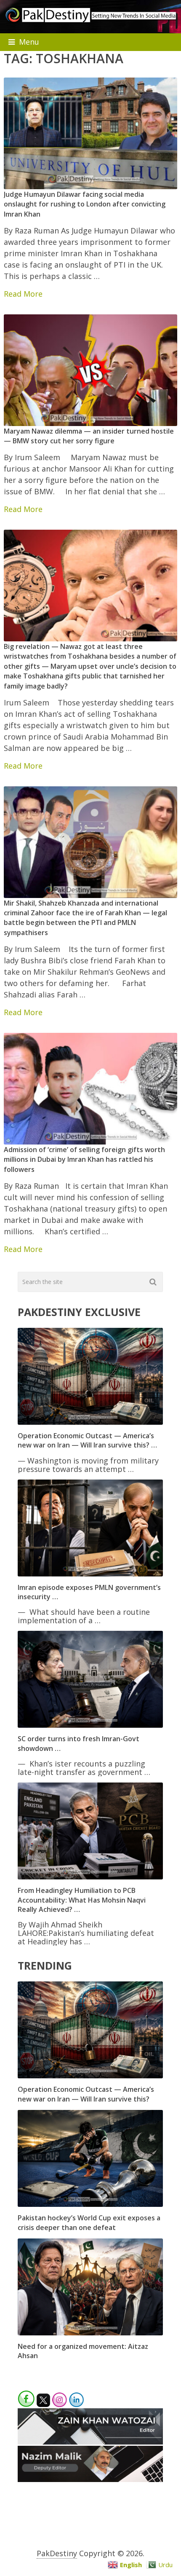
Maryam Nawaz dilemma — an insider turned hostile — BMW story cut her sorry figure (89, 436)
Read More (23, 294)
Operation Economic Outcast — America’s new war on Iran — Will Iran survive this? (86, 2094)
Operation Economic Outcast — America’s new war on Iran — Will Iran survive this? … (87, 1440)
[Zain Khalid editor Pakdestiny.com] (90, 2442)
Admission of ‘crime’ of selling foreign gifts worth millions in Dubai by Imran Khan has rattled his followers (84, 1159)
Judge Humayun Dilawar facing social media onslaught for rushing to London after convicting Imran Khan (85, 204)
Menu (29, 42)
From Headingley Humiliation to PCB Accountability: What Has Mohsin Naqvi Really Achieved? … (82, 1900)
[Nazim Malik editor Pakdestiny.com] (90, 2479)
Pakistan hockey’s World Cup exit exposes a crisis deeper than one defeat (89, 2222)
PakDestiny (57, 2553)
